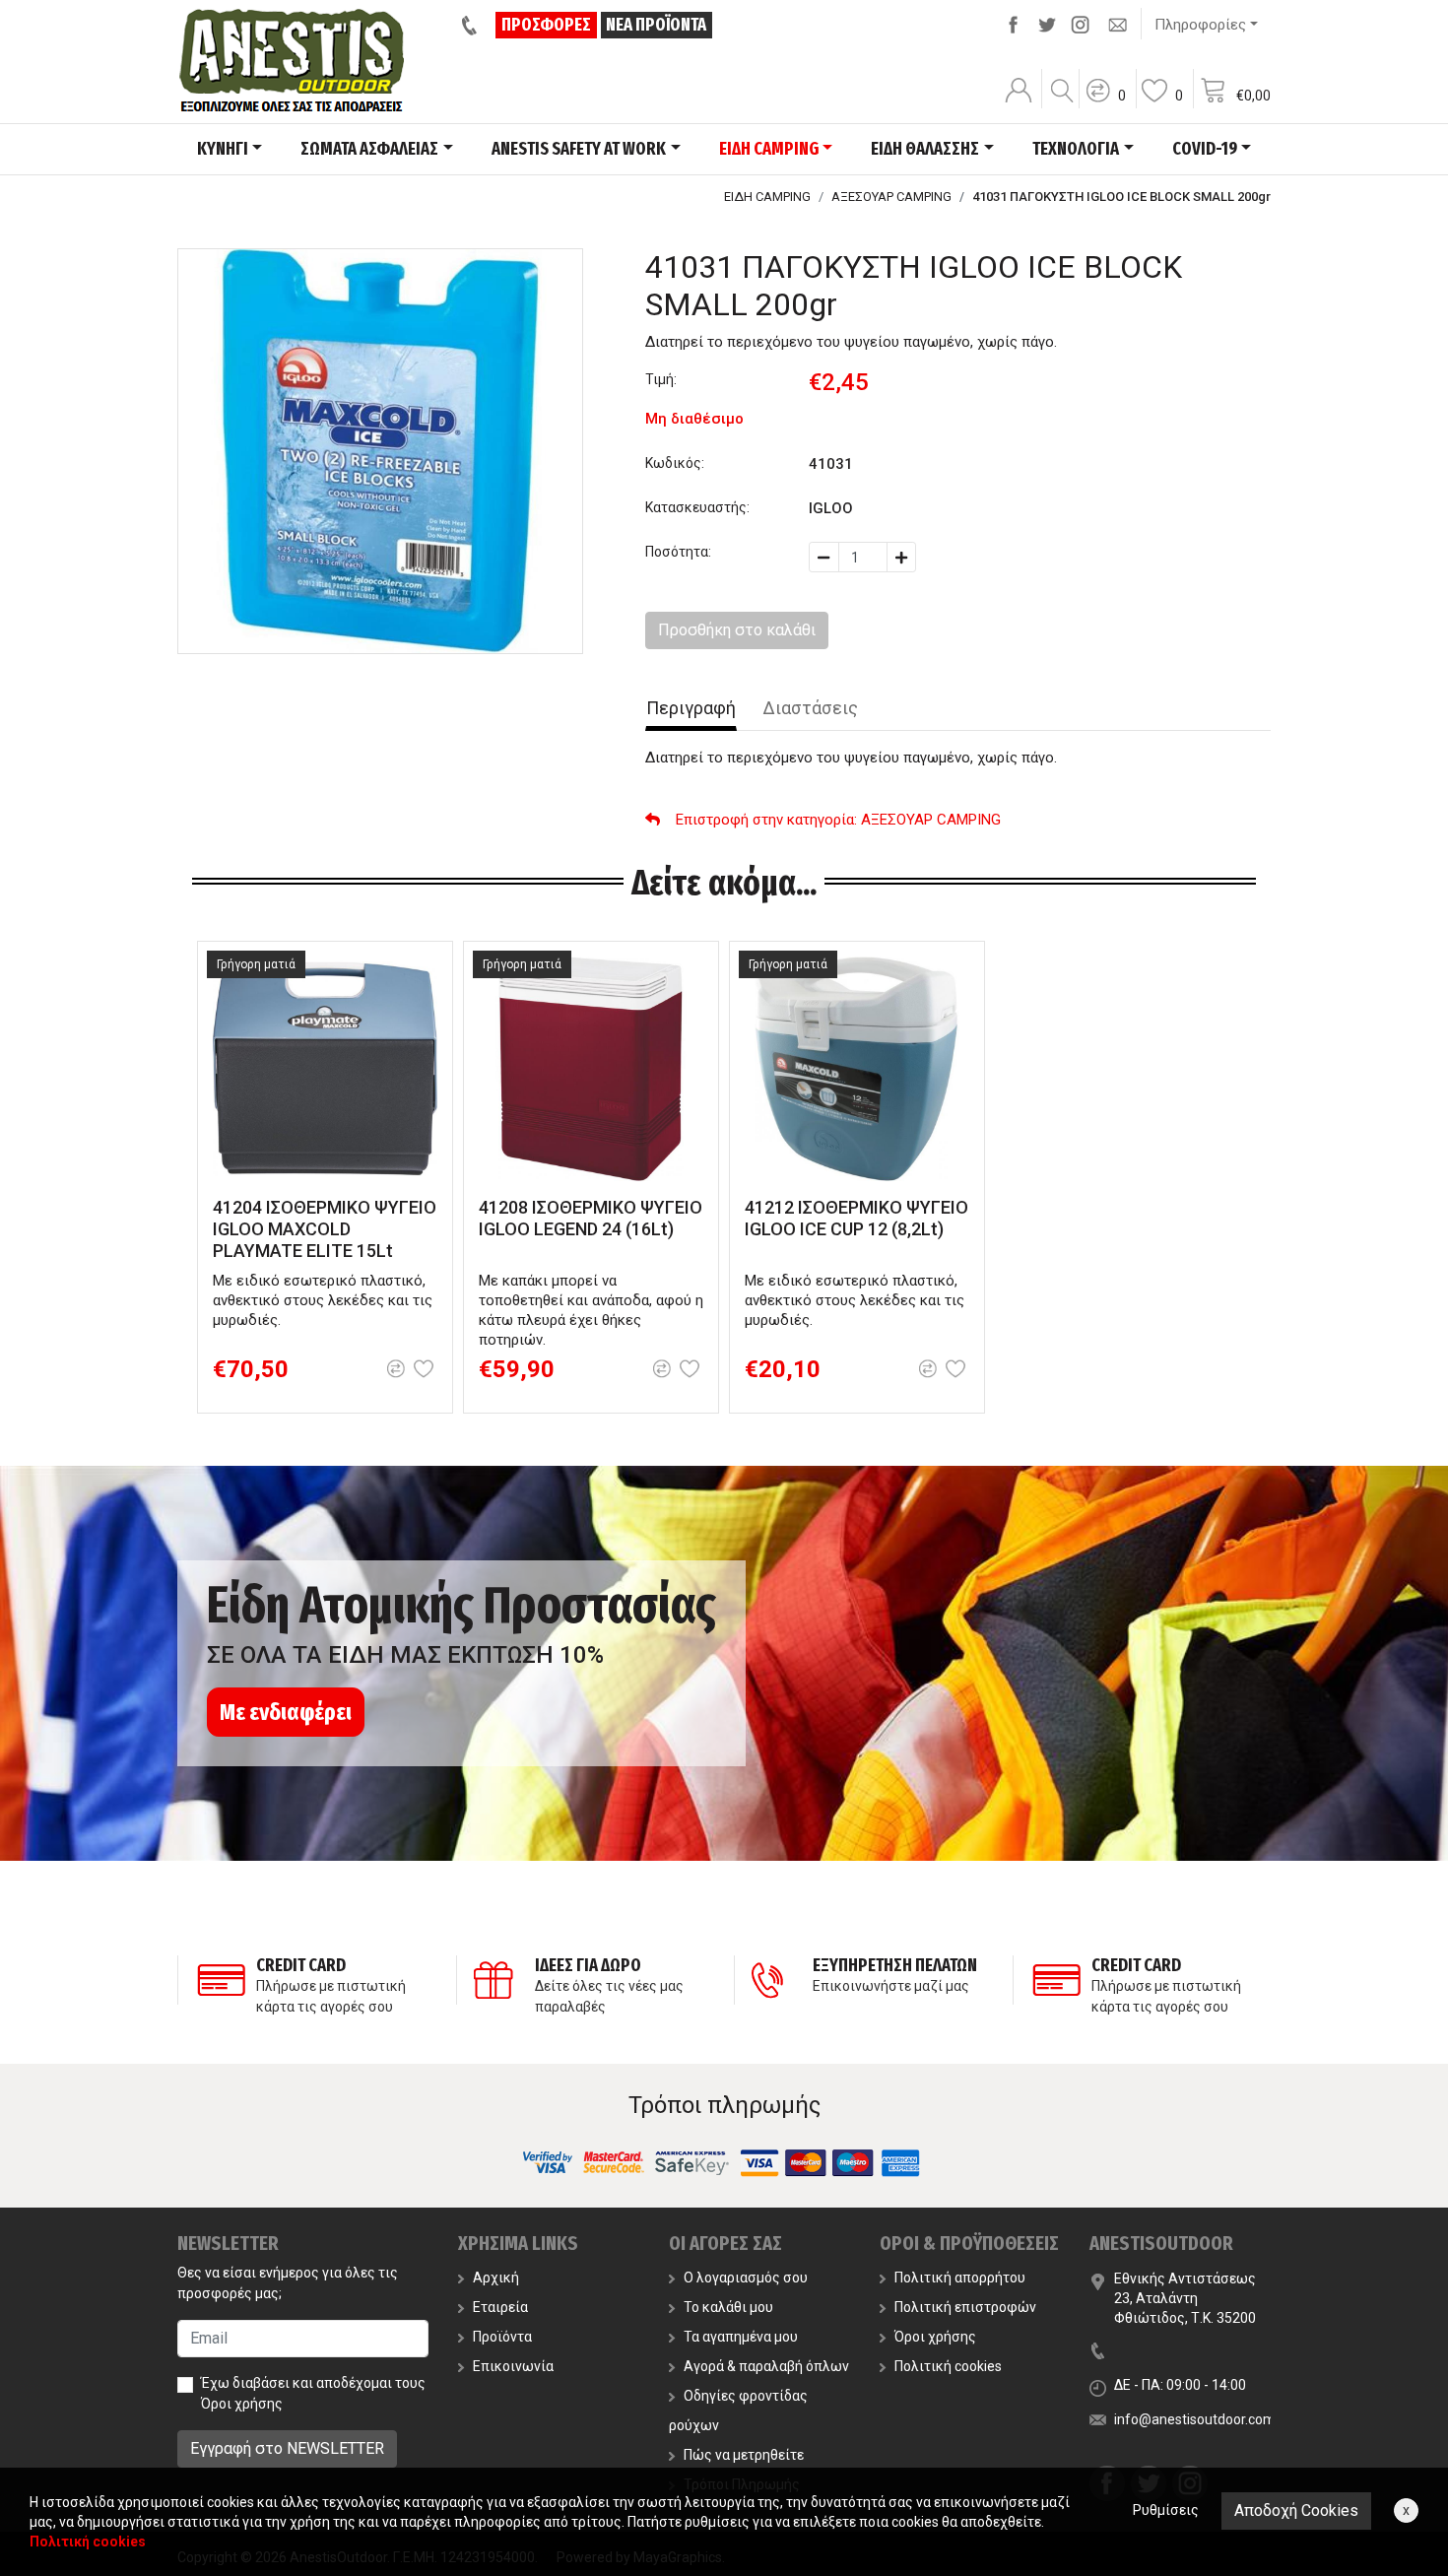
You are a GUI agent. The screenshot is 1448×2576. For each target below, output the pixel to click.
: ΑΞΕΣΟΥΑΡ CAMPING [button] (838, 820)
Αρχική (496, 2278)
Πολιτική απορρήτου (960, 2278)
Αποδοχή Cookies (1296, 2510)
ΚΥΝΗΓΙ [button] (223, 149)
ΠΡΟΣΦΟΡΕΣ (546, 25)
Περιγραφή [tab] (691, 708)
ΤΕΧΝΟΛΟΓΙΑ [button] (1076, 149)
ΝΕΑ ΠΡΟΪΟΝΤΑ (656, 25)
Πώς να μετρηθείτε (744, 2455)
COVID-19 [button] (1205, 149)
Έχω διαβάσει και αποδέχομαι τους (313, 2393)
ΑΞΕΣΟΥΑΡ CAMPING (891, 197)
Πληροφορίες (1200, 25)
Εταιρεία (500, 2307)
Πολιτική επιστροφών (965, 2307)
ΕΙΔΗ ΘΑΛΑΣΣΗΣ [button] (925, 149)
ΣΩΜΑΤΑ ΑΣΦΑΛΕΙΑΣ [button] (369, 149)
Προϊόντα (502, 2337)
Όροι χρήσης (242, 2404)
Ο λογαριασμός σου (746, 2278)
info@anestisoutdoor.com (1195, 2419)
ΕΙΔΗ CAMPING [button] (769, 149)
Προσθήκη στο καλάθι (737, 630)
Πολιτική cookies (948, 2366)
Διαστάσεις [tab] (810, 708)
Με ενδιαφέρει (286, 1712)
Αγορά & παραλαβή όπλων (766, 2366)
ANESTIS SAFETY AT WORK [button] (579, 149)
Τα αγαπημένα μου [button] (741, 2337)
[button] (1105, 103)
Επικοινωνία (513, 2366)
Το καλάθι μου (728, 2307)
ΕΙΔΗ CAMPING (767, 197)
